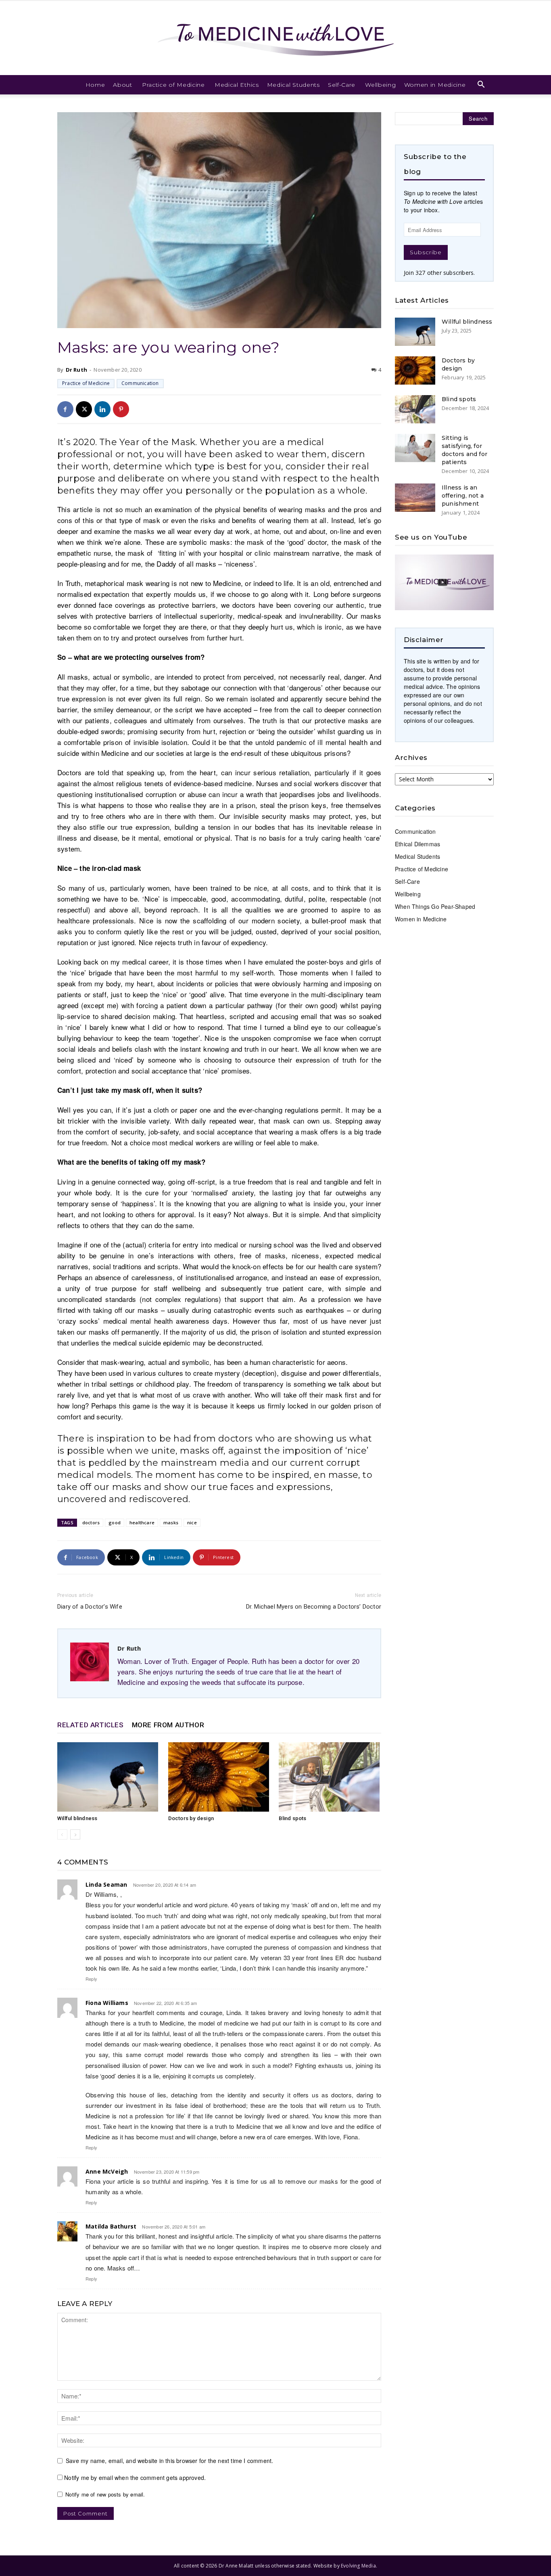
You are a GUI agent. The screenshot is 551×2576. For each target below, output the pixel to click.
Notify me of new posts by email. (105, 2494)
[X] (84, 409)
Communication (140, 383)
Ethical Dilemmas (417, 844)
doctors (91, 1522)
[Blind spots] (330, 1777)
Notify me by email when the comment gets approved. (134, 2478)
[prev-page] (62, 1834)
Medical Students (293, 85)
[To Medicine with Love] (275, 38)
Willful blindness (77, 1818)
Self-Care (342, 85)
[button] (481, 85)
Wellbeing (380, 85)
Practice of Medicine (173, 85)
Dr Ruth (76, 370)
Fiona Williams (107, 2003)
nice (192, 1522)
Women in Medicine (435, 85)
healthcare (142, 1522)
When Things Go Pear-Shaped (435, 906)
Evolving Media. (359, 2566)
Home (95, 85)
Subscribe (426, 252)
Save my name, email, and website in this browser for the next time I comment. (169, 2461)
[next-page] (75, 1834)
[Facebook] (65, 409)
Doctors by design (191, 1818)
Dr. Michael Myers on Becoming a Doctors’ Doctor (314, 1607)
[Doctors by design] (219, 1777)
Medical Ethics (237, 85)
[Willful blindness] (109, 1777)
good (115, 1522)
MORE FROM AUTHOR (168, 1725)
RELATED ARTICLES (91, 1725)
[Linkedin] (102, 409)
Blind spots (292, 1818)
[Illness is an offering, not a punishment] (415, 498)
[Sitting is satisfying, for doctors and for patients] (415, 448)
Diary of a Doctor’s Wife (90, 1607)
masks (171, 1522)
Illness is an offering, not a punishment (463, 496)
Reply (91, 1979)
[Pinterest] (121, 409)
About (123, 85)
